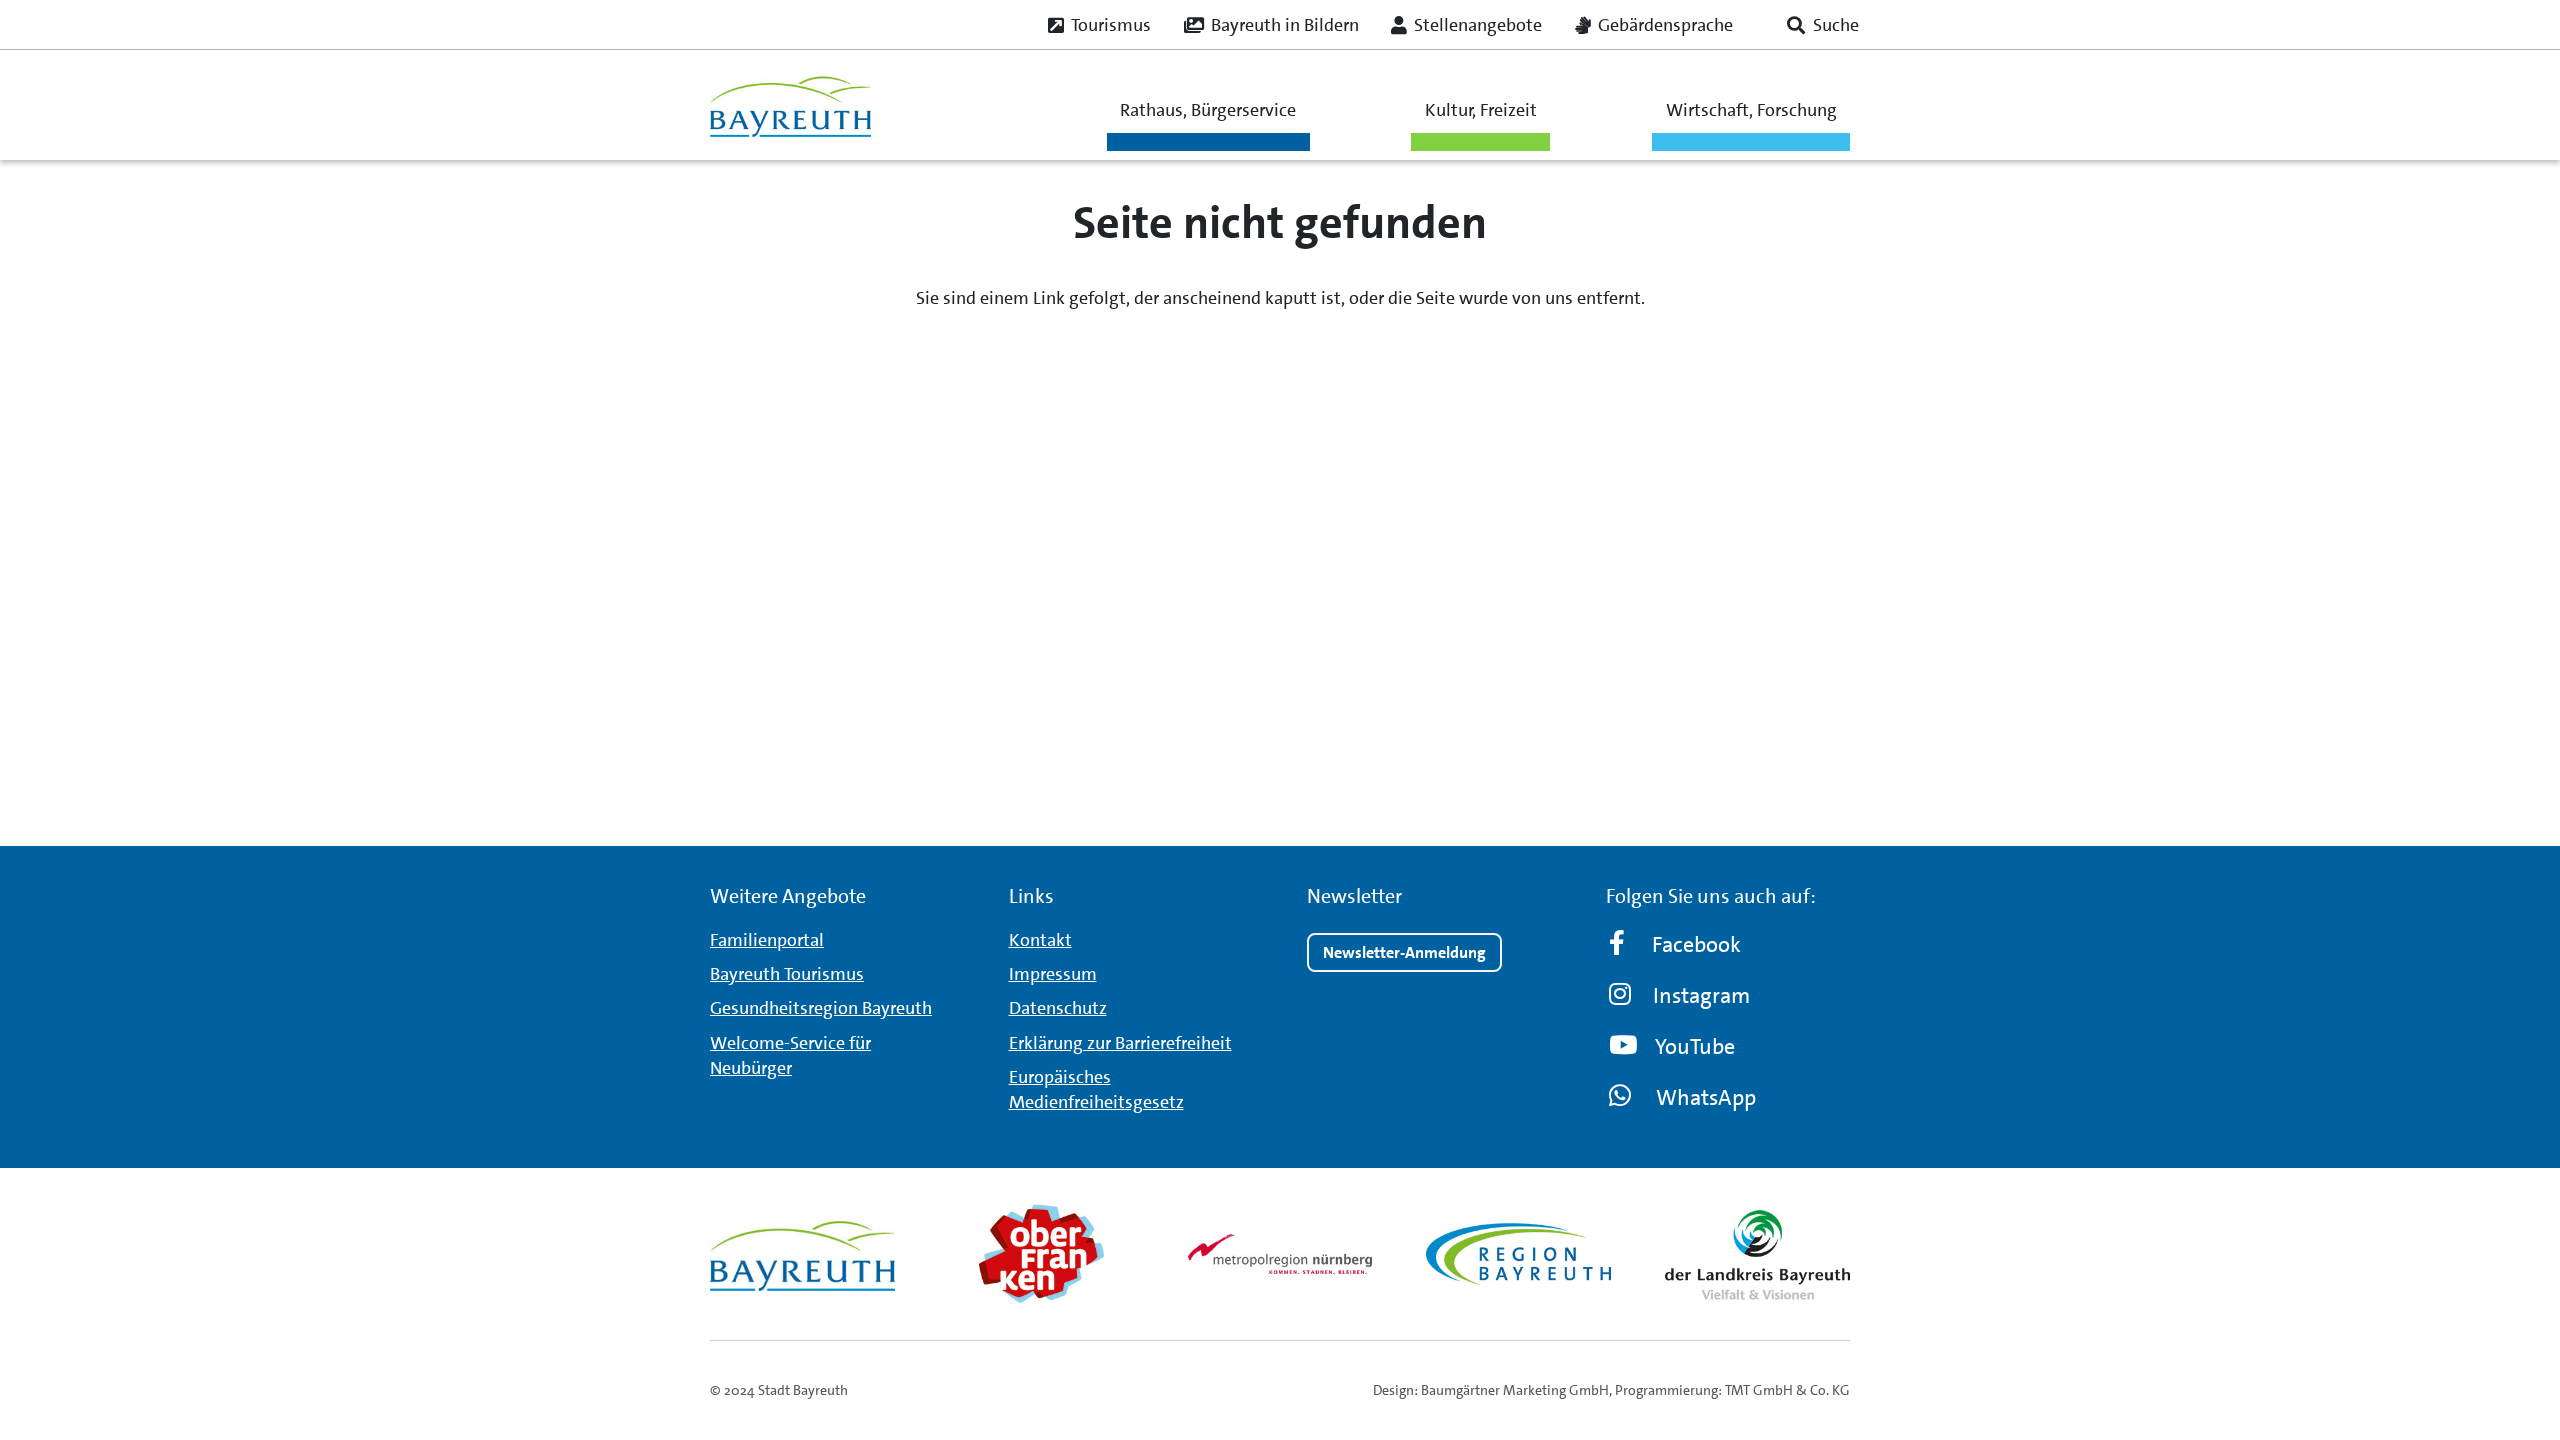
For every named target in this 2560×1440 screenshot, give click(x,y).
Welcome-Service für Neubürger (790, 1055)
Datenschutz (1058, 1008)
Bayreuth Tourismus (787, 974)
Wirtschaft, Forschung (1751, 110)
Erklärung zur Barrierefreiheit (1120, 1043)
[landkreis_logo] (1757, 1254)
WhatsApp (1706, 1097)
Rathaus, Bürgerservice (1208, 110)
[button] (1823, 25)
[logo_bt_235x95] (790, 105)
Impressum (1053, 974)
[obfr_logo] (1041, 1254)
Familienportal (767, 940)
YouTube (1695, 1046)
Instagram (1701, 995)
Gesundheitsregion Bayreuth (821, 1008)
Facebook (1696, 944)
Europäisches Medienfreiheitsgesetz (1096, 1089)
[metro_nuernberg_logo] (1280, 1253)
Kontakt (1040, 940)
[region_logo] (1518, 1254)
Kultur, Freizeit (1481, 110)
